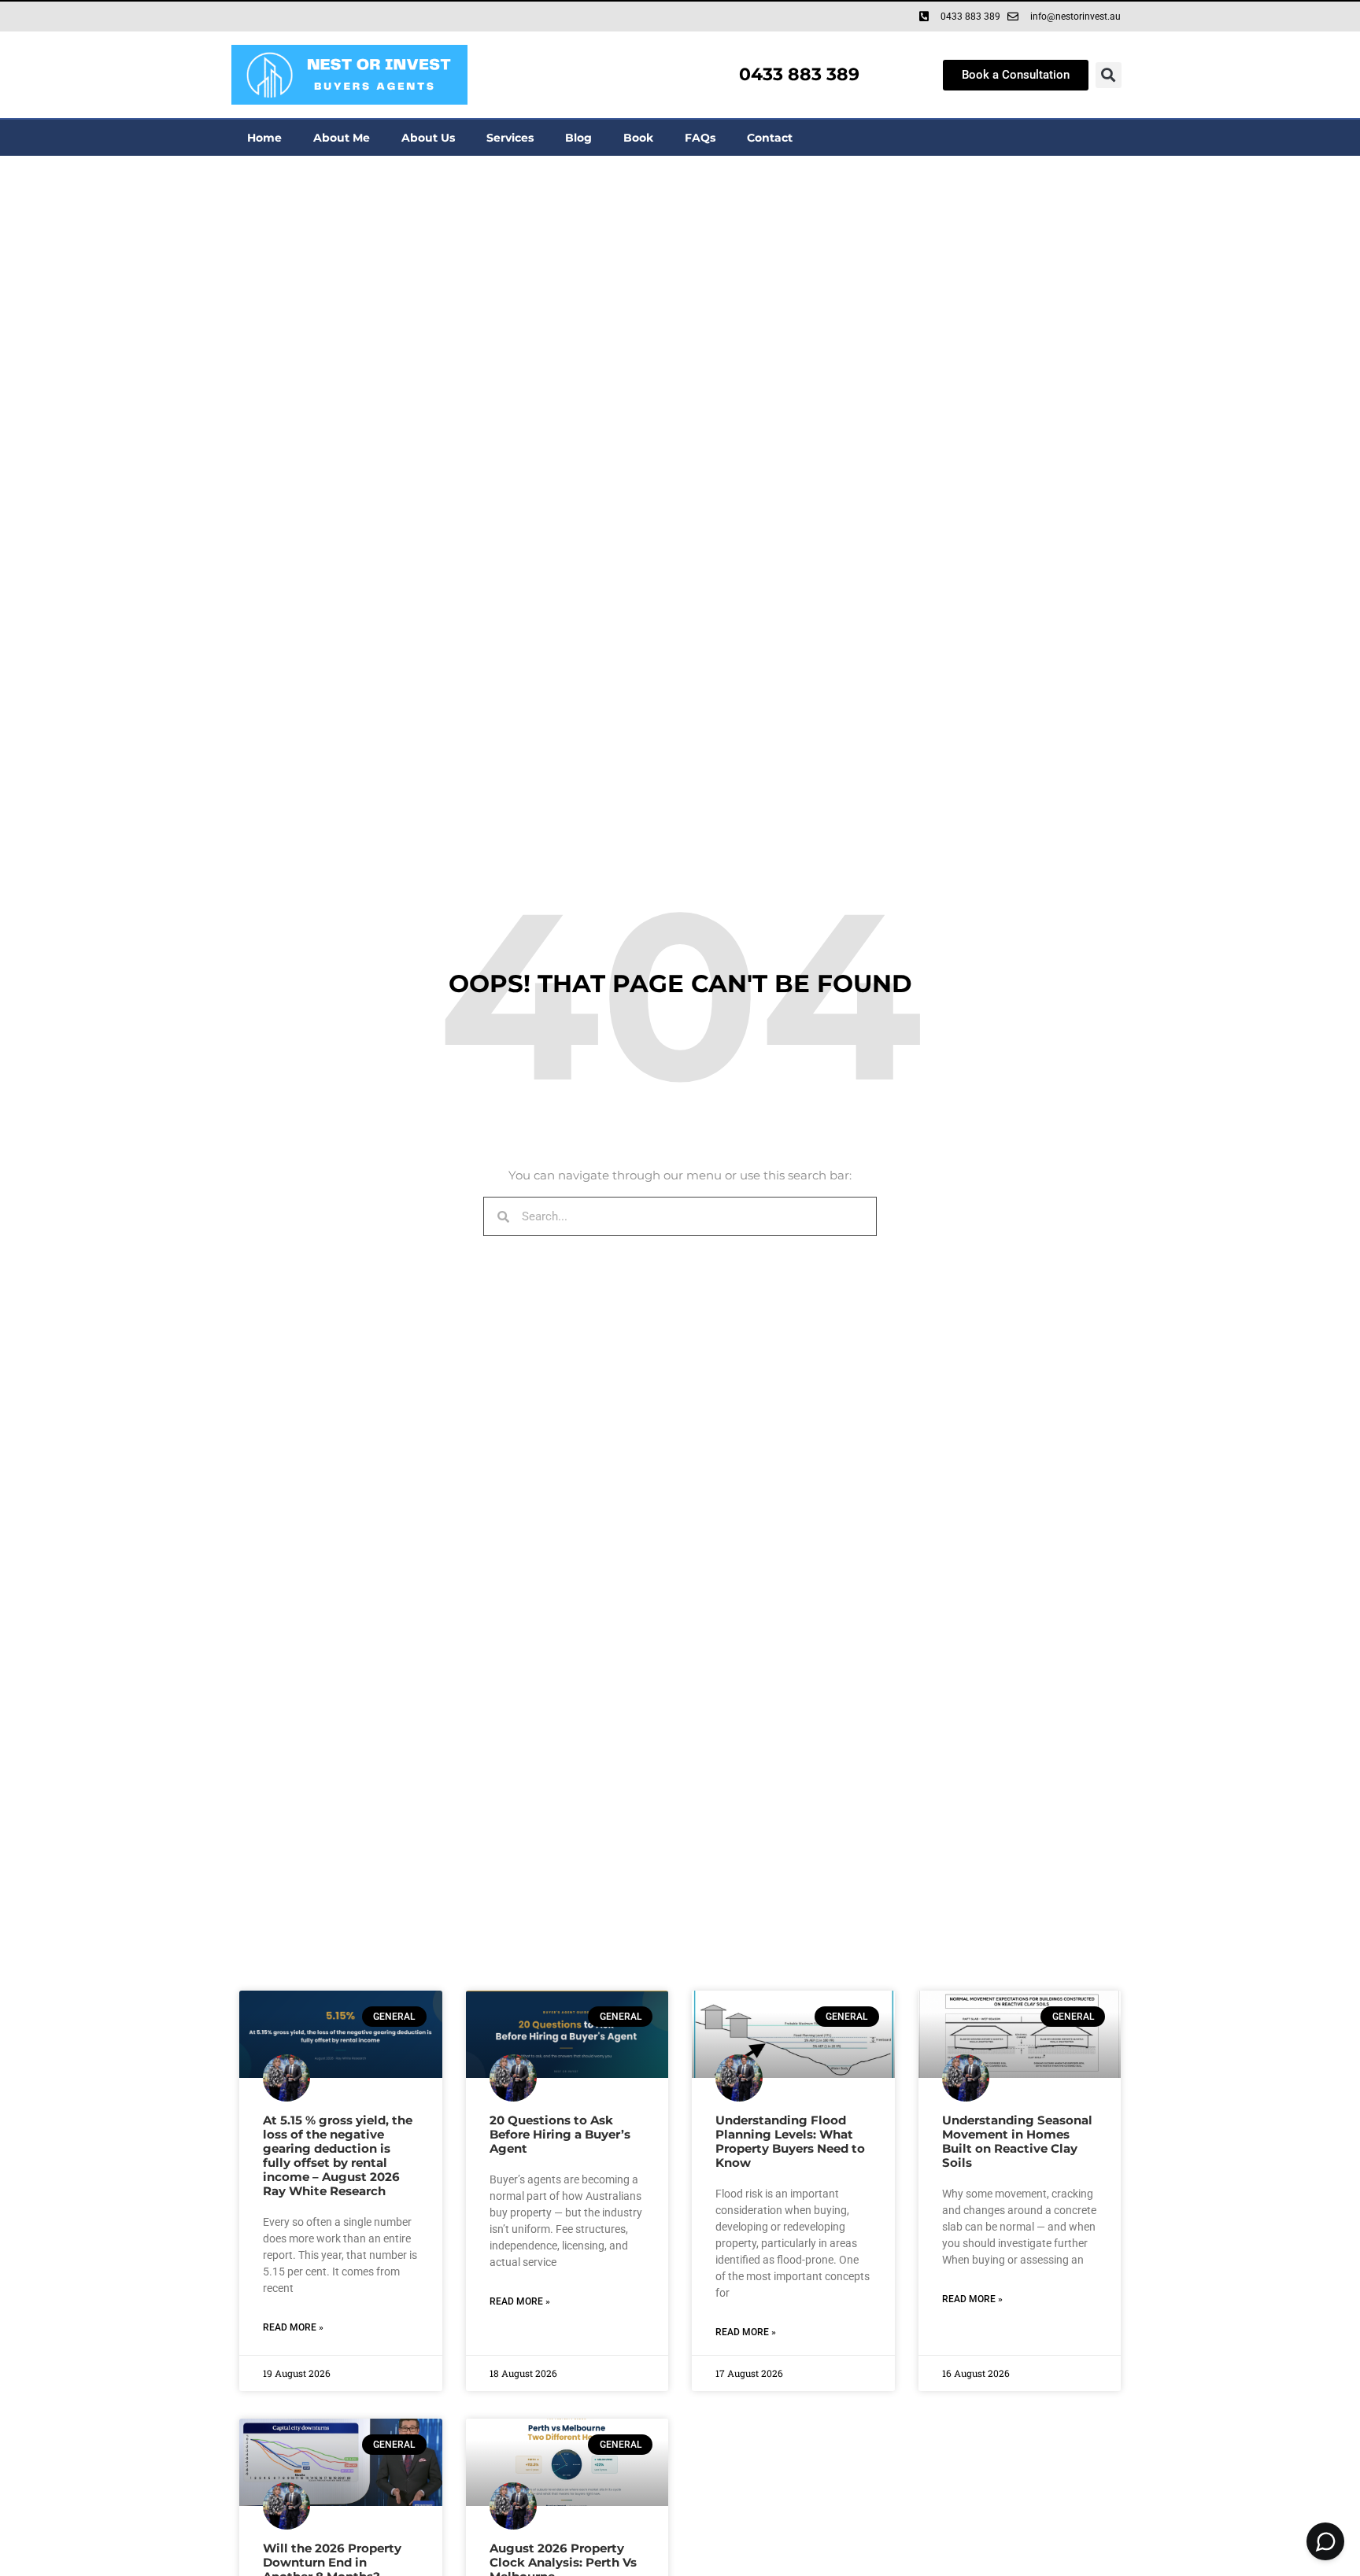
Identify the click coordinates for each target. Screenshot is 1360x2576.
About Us (428, 138)
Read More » (293, 2327)
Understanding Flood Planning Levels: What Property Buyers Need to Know (790, 2141)
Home (264, 138)
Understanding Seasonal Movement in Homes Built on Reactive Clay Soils (1017, 2141)
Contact (770, 138)
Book (638, 138)
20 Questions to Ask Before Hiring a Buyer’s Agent (560, 2134)
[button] (1109, 75)
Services (510, 138)
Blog (578, 138)
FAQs (700, 138)
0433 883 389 (799, 74)
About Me (342, 138)
